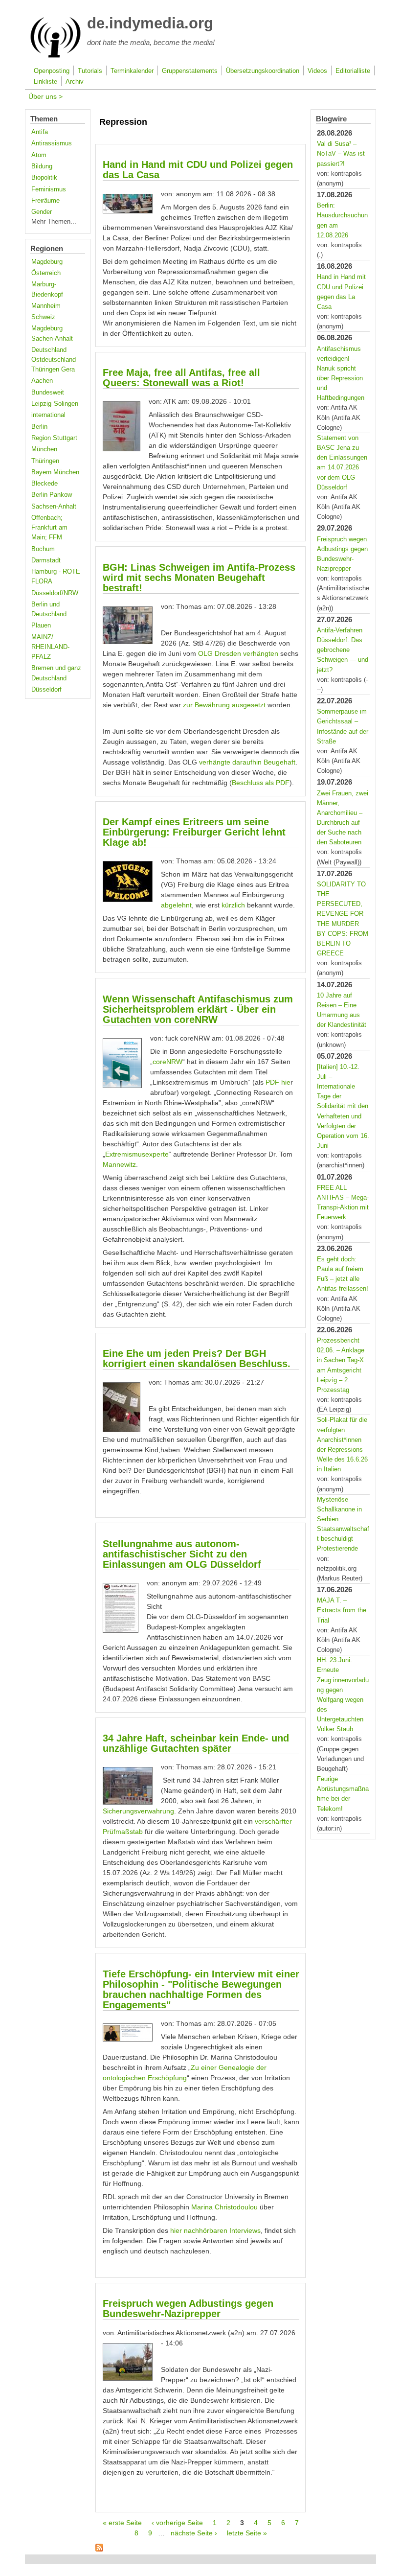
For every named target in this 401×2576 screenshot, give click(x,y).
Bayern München (55, 472)
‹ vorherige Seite (177, 2523)
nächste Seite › (194, 2533)
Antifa (40, 132)
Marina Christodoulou (224, 2207)
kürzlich (233, 905)
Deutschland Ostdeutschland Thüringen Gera (54, 360)
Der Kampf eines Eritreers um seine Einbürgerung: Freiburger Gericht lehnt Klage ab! (194, 832)
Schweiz (43, 317)
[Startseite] (56, 56)
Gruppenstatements (190, 71)
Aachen (42, 381)
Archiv (75, 82)
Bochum (43, 549)
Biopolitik (44, 178)
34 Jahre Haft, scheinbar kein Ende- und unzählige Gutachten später (196, 1743)
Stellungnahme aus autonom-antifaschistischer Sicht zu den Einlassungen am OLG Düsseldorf (182, 1554)
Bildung (42, 166)
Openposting (52, 71)
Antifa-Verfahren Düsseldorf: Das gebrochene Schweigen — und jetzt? (343, 650)
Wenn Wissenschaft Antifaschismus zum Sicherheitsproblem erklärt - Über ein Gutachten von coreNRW (198, 1009)
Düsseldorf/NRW (55, 593)
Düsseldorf (46, 690)
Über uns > (45, 96)
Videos (317, 71)
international (48, 415)
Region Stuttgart (54, 438)
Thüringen (45, 461)
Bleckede (45, 484)
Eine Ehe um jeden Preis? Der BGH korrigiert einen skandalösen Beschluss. (197, 1358)
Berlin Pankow (52, 495)
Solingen (66, 404)
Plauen (41, 626)
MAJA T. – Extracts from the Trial (342, 1610)
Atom (39, 155)
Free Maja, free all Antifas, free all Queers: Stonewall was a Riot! (181, 378)
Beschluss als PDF (261, 783)
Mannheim (46, 306)
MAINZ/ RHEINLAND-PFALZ (50, 647)
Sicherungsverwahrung (138, 1811)
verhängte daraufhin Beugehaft (247, 762)
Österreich (46, 273)
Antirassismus (52, 143)
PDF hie (278, 1082)
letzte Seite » (247, 2533)
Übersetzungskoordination (263, 71)
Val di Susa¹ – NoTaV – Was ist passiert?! (341, 154)
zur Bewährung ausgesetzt (224, 705)
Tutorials (90, 71)
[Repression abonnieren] (99, 2549)
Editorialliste (353, 71)
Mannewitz (119, 1164)
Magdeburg (47, 262)
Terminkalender (132, 71)
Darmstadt (46, 560)
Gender (42, 212)
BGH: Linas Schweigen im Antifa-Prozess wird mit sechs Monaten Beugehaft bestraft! (199, 578)
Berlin (39, 427)
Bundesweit (48, 393)
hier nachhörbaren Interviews (214, 2230)
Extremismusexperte (137, 1154)
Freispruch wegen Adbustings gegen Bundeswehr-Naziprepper (188, 2309)
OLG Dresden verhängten (238, 653)
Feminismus (49, 189)
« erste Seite (122, 2523)
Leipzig (41, 404)
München (44, 449)
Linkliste (45, 82)
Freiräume (45, 201)
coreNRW (167, 1062)
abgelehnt (176, 905)
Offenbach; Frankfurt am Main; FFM (49, 528)
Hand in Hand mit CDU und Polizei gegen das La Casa (198, 170)
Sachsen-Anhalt (54, 507)
